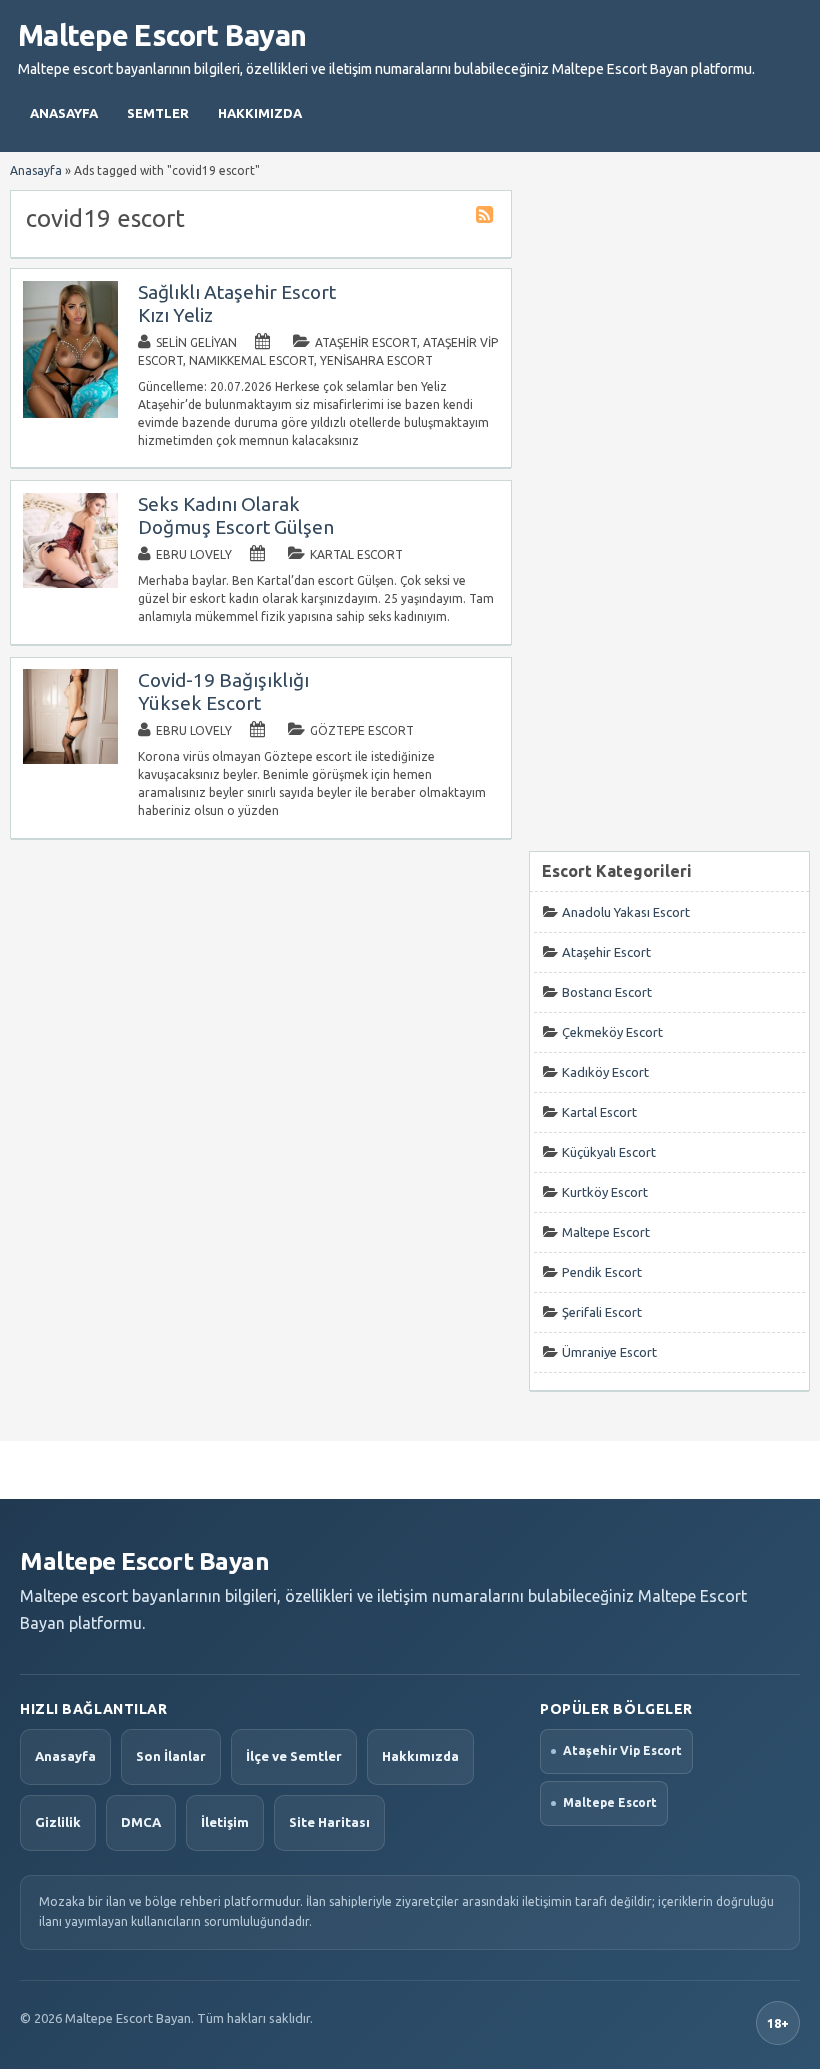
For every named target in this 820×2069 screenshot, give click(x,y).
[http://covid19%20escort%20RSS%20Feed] (487, 217)
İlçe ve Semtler (294, 1756)
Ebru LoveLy (194, 554)
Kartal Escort (356, 554)
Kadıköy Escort (605, 1072)
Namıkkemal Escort (251, 360)
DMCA (141, 1822)
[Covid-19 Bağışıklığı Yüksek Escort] (70, 759)
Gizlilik (58, 1822)
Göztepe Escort (362, 730)
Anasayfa (64, 113)
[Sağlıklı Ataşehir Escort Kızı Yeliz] (70, 413)
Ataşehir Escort (366, 342)
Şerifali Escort (602, 1312)
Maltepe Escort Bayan (162, 35)
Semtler (158, 113)
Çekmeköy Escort (612, 1032)
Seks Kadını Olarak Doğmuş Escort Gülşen (236, 515)
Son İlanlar (171, 1756)
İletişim (225, 1822)
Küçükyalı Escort (609, 1152)
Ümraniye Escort (609, 1352)
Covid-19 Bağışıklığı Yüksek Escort (223, 691)
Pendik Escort (602, 1272)
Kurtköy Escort (605, 1192)
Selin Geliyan (196, 342)
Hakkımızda (260, 113)
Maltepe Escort (606, 1232)
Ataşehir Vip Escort (622, 1750)
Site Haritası (329, 1822)
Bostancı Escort (607, 992)
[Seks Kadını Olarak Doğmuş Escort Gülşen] (70, 583)
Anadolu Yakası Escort (626, 912)
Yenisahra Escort (376, 360)
